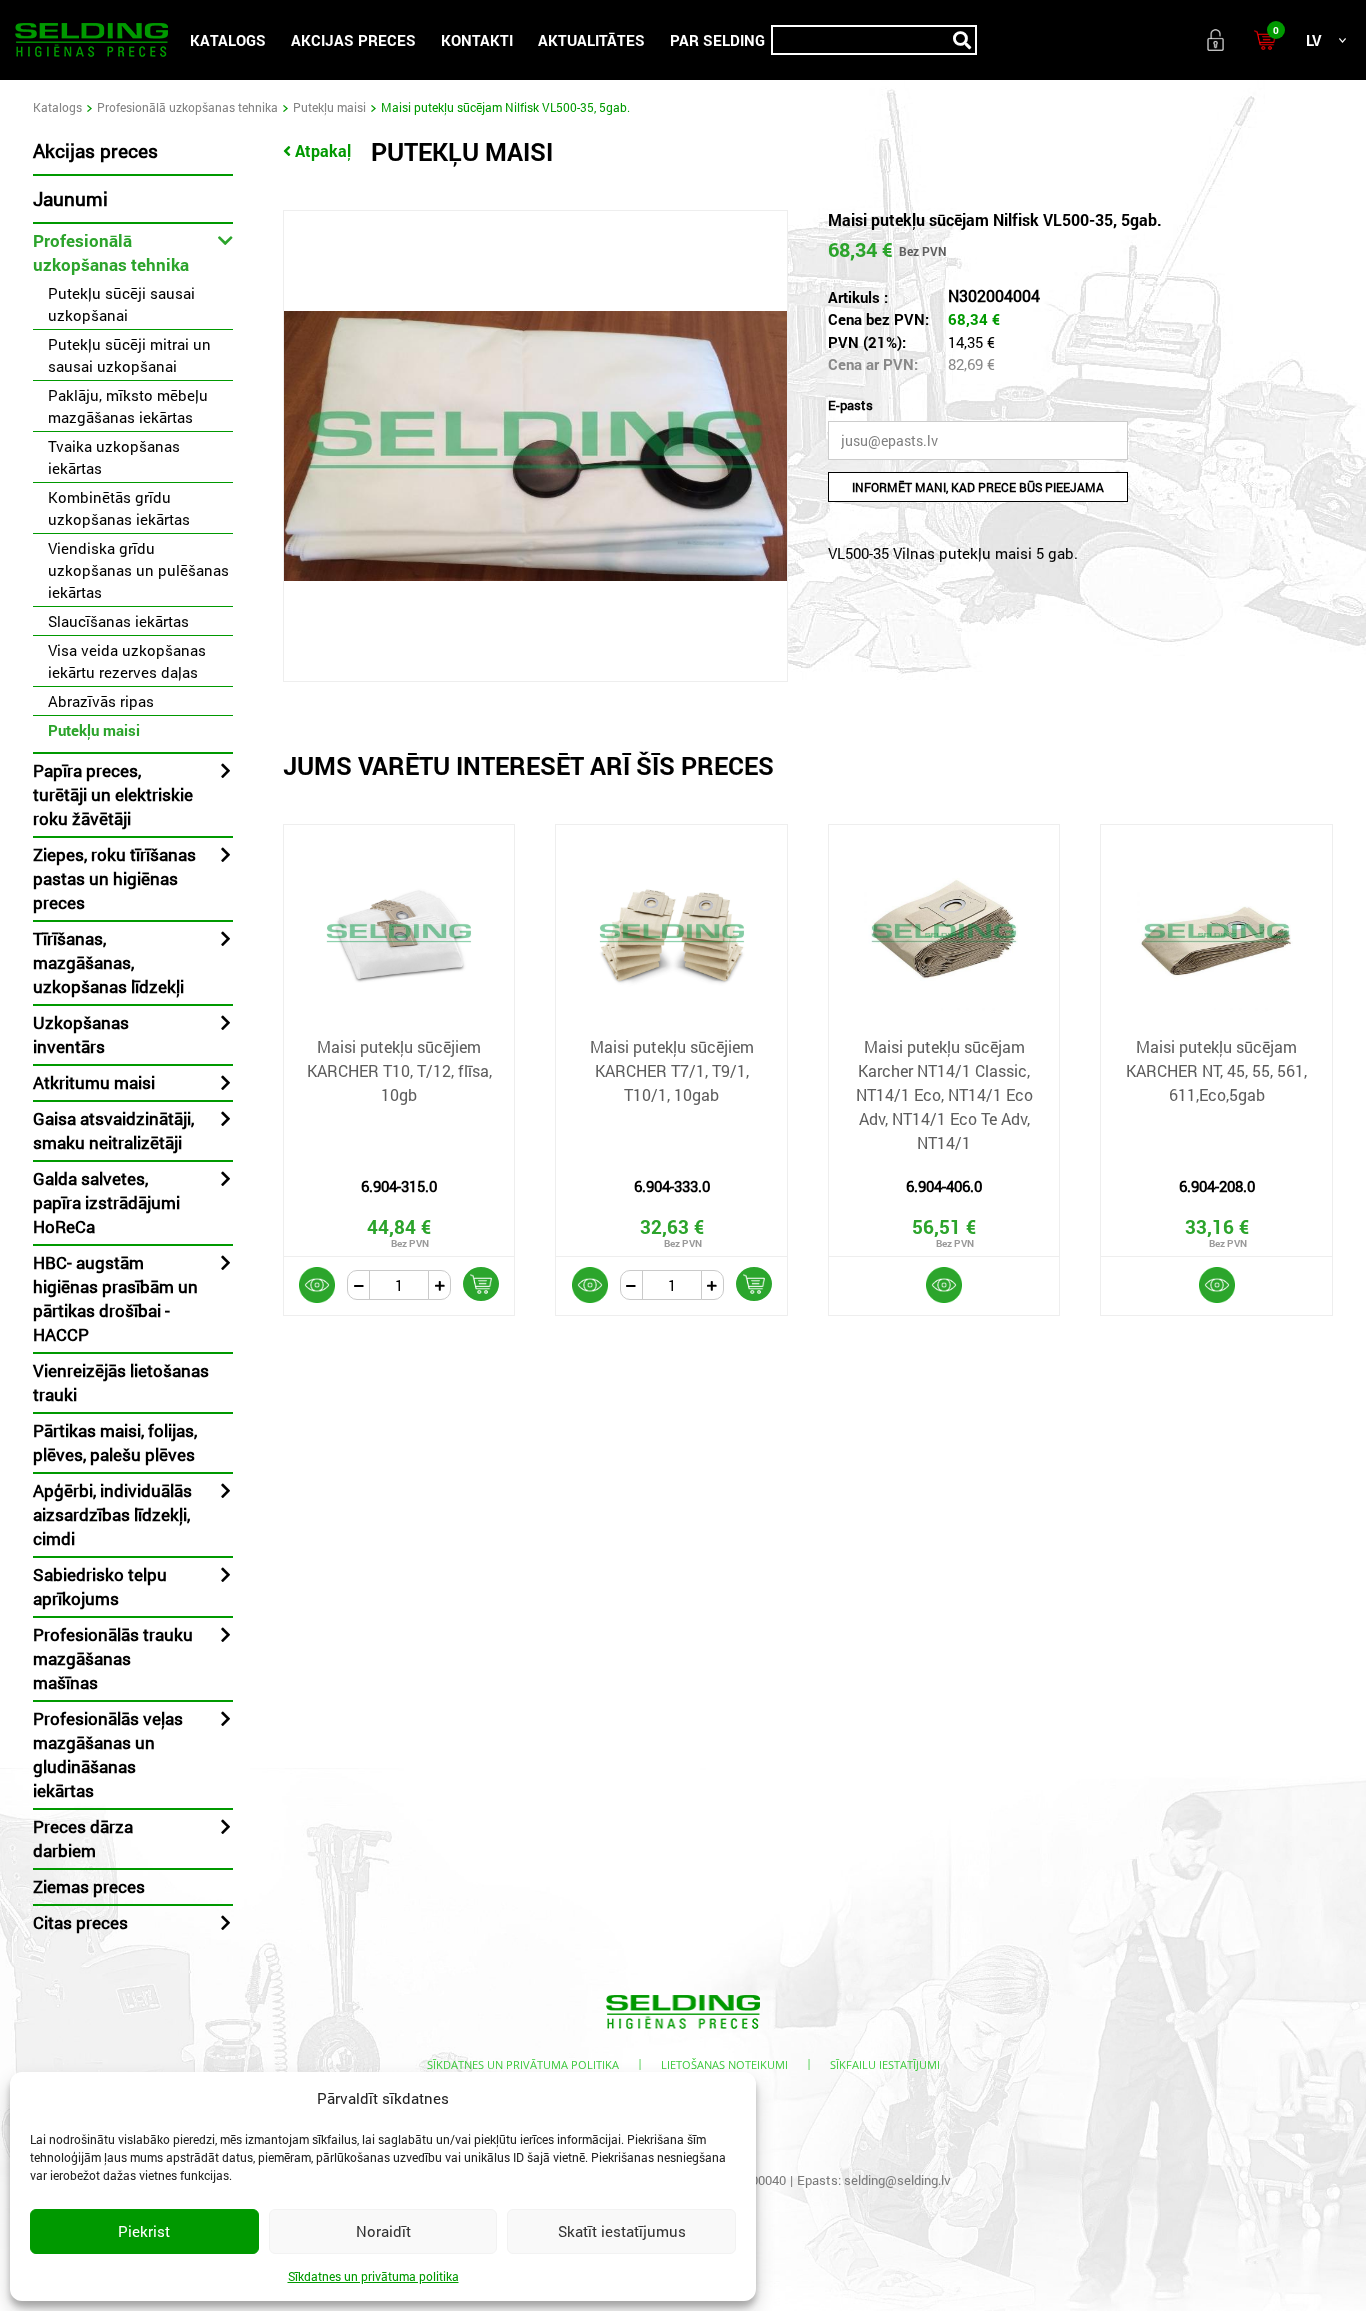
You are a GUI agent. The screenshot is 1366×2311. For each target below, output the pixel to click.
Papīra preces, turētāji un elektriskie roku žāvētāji (113, 794)
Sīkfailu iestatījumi (885, 2064)
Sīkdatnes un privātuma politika (373, 2276)
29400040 (758, 2180)
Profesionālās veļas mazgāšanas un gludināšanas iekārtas (108, 1754)
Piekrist (144, 2231)
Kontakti (477, 40)
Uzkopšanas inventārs (81, 1034)
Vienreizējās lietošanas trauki (121, 1382)
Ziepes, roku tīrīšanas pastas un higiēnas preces (114, 878)
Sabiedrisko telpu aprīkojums (100, 1586)
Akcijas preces (353, 40)
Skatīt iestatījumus (622, 2231)
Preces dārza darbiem (83, 1838)
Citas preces (80, 1922)
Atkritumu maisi (94, 1082)
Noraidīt (383, 2231)
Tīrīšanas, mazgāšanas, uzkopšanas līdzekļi (108, 962)
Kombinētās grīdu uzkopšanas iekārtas (119, 508)
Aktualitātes (591, 40)
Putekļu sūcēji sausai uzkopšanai (121, 304)
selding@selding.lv (897, 2180)
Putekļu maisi (329, 107)
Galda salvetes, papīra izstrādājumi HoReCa (106, 1202)
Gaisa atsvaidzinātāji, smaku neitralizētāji (113, 1130)
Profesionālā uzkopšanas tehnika (187, 107)
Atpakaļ (323, 150)
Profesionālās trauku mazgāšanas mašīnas (113, 1658)
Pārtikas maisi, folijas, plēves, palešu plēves (115, 1442)
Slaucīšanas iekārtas (118, 621)
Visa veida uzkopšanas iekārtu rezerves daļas (127, 661)
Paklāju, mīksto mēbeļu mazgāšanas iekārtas (128, 406)
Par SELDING (717, 40)
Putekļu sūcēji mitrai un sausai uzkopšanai (129, 355)
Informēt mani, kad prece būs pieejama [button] (978, 487)
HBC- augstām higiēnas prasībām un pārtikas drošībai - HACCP (115, 1298)
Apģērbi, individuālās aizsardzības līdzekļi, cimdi (112, 1514)
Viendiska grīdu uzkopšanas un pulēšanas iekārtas (138, 570)
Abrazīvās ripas (101, 701)
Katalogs (228, 40)
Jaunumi (70, 198)
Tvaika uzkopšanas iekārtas (114, 457)
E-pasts (850, 405)
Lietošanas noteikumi (724, 2064)
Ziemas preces (89, 1886)
